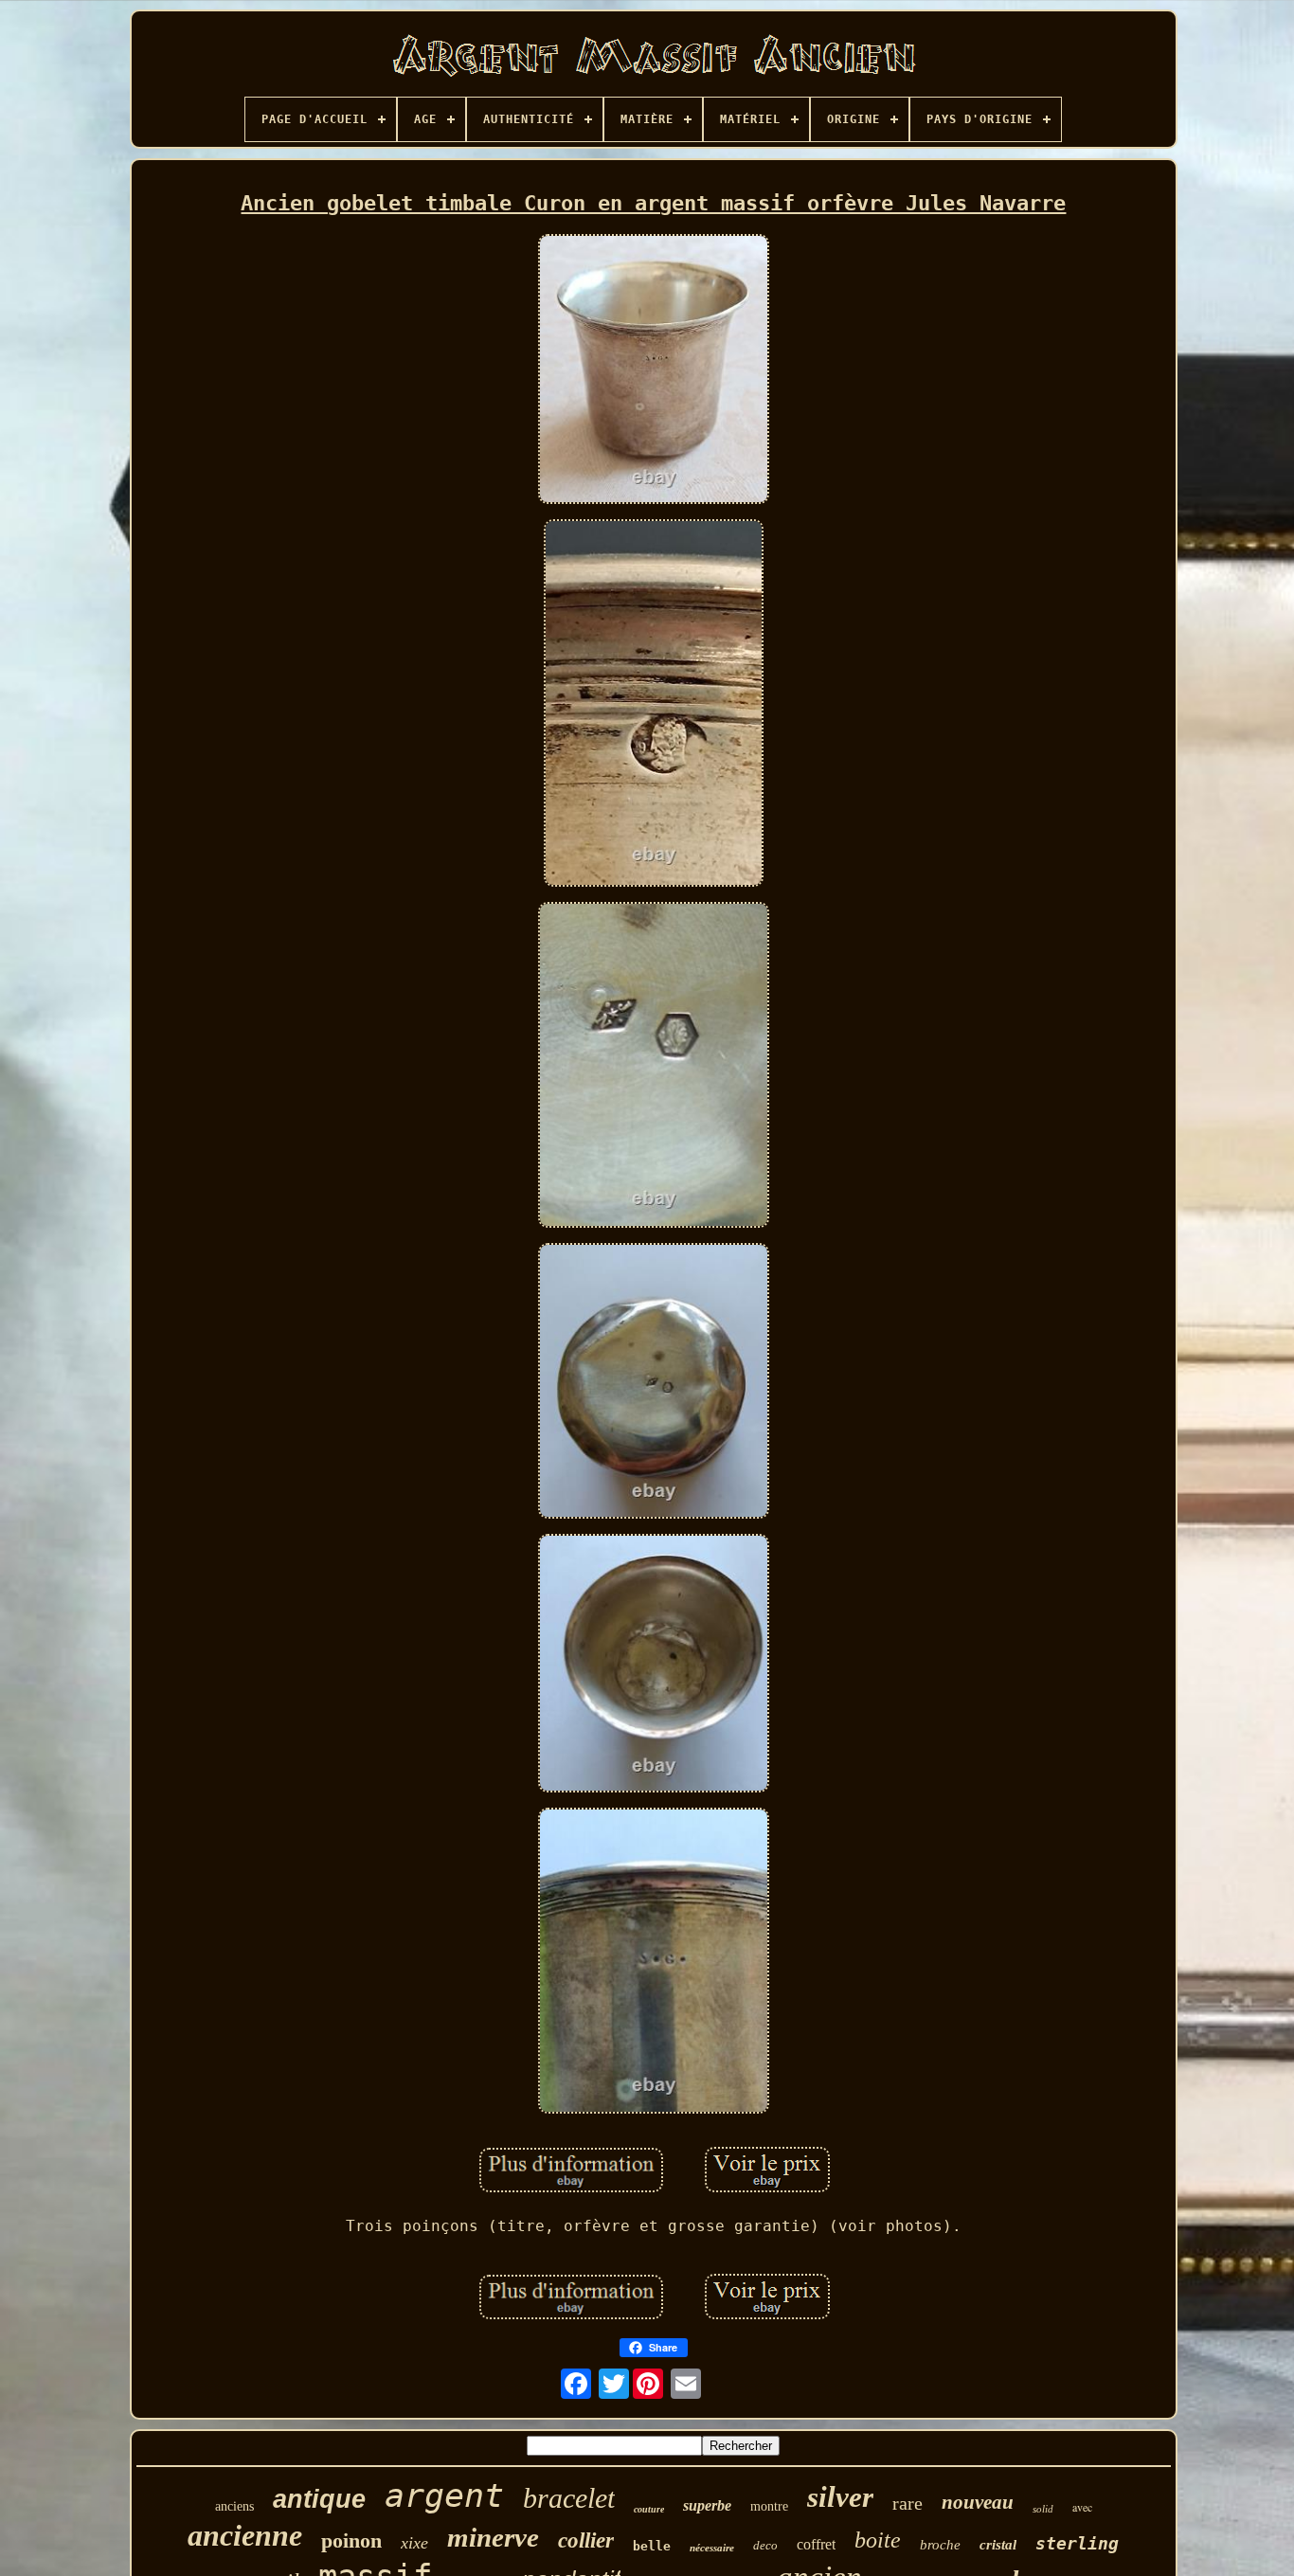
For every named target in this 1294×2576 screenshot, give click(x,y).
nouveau (978, 2502)
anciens (234, 2506)
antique (319, 2499)
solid (1043, 2509)
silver (840, 2497)
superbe (707, 2505)
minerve (493, 2537)
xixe (414, 2543)
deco (765, 2545)
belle (652, 2546)
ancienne (245, 2535)
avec (1082, 2507)
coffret (816, 2544)
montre (769, 2506)
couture (649, 2509)
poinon (351, 2540)
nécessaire (712, 2548)
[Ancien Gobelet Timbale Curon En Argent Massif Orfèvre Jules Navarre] (654, 371)
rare (908, 2503)
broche (940, 2545)
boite (878, 2540)
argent (444, 2495)
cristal (998, 2545)
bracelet (569, 2498)
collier (586, 2540)
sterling (1077, 2543)
